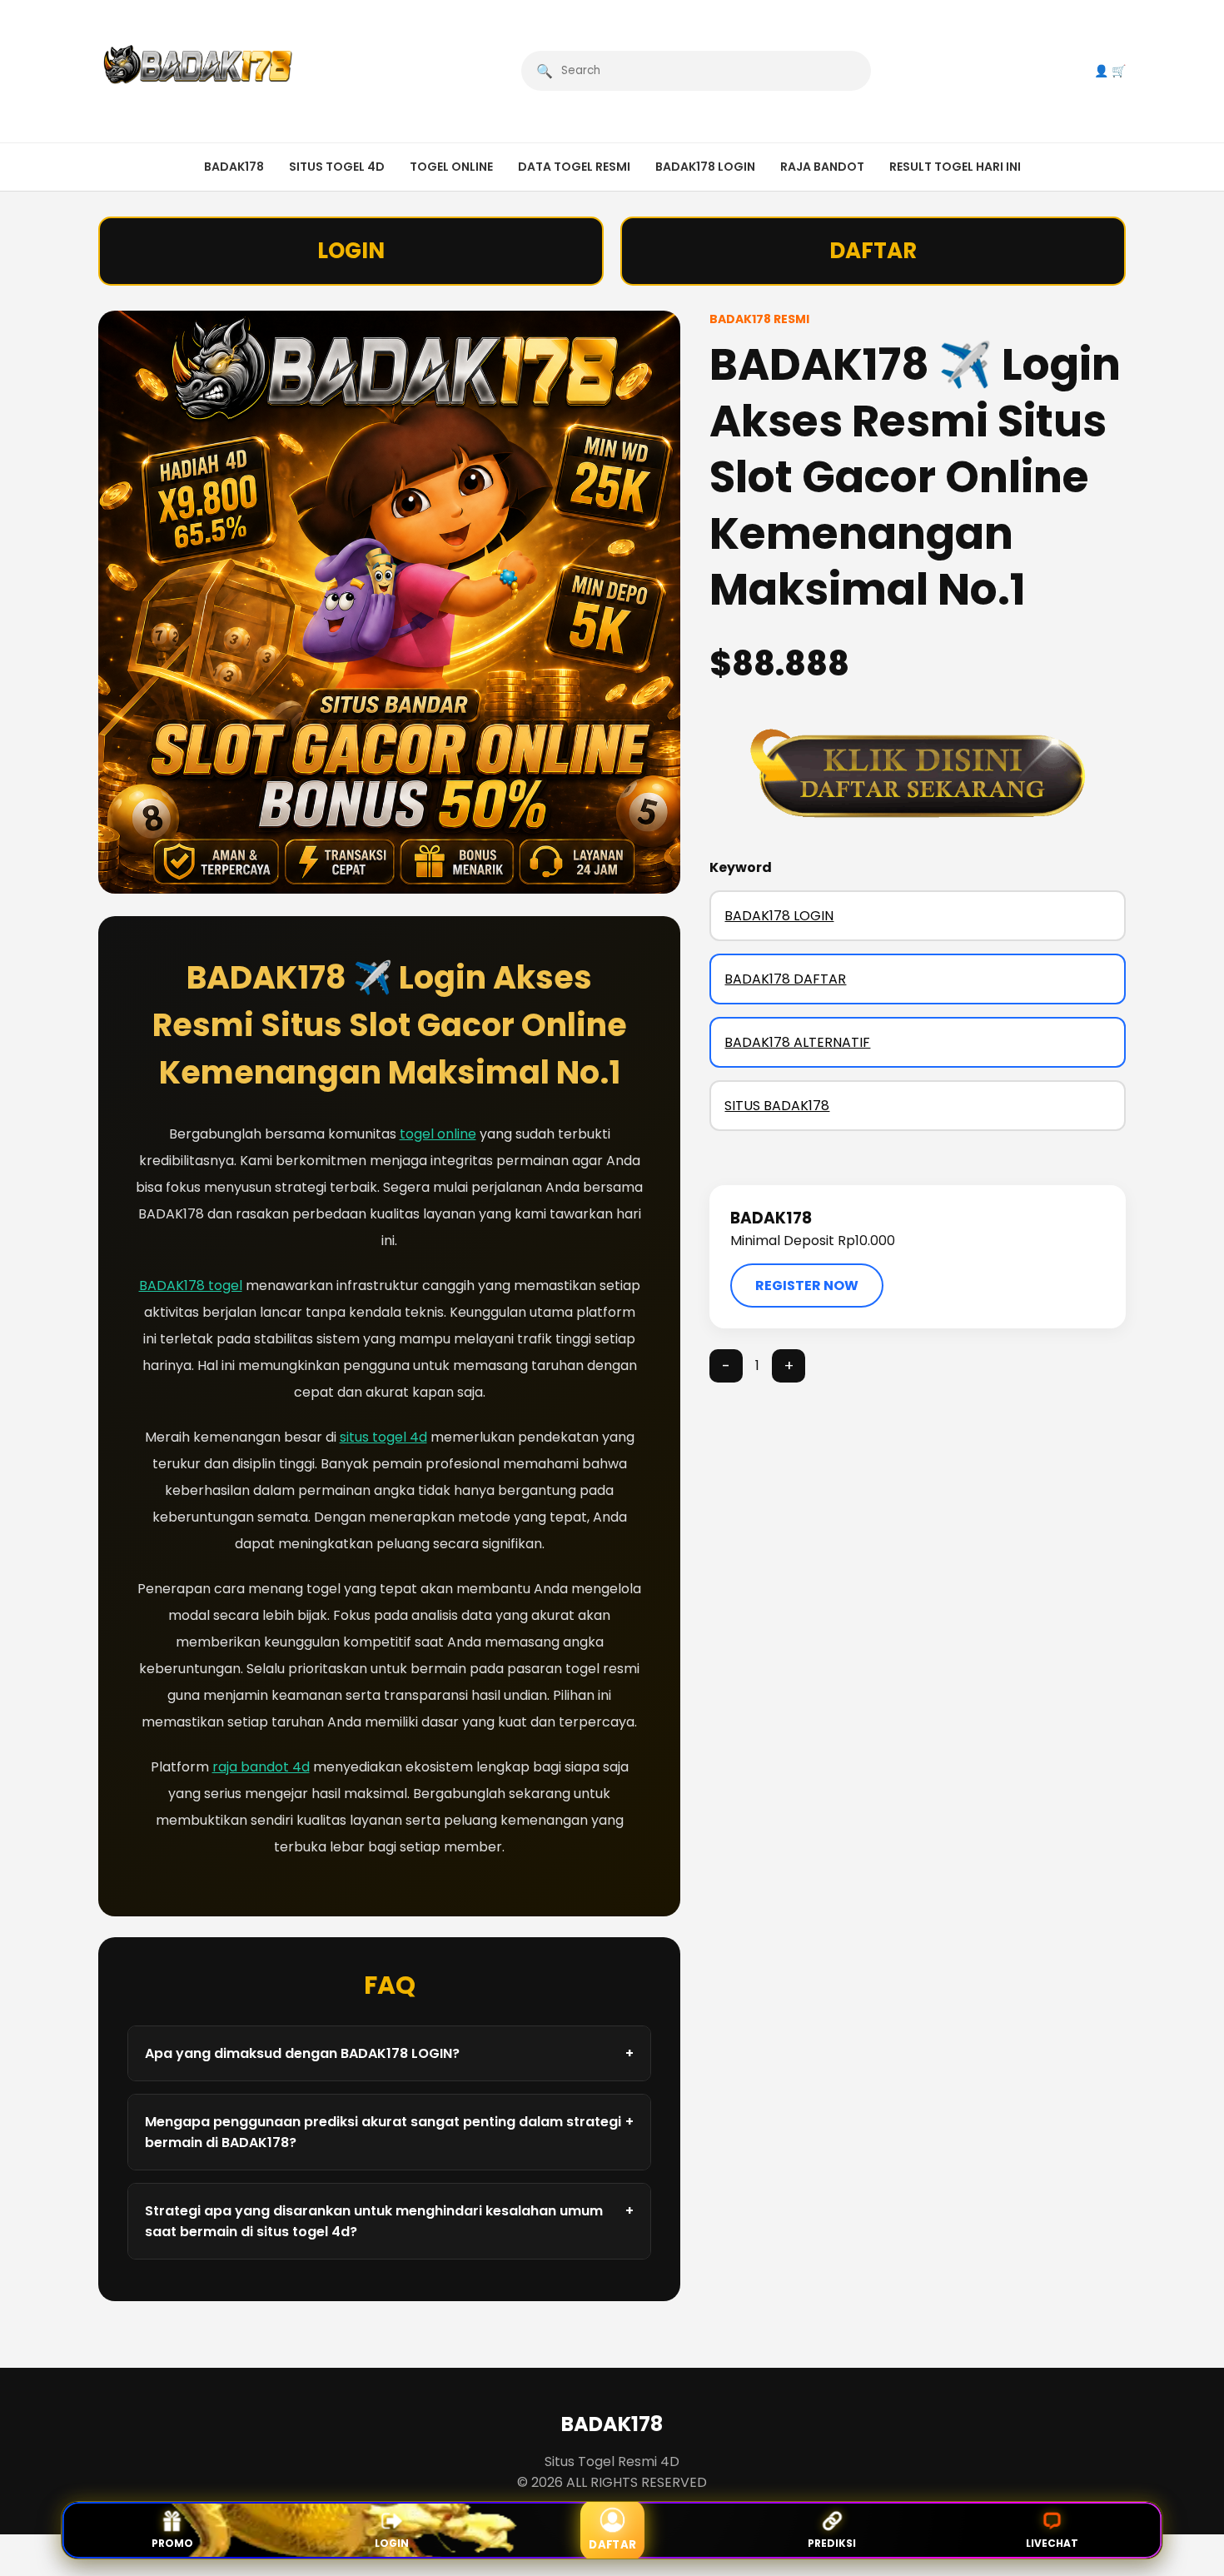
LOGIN (351, 251)
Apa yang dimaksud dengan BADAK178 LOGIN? (390, 2053)
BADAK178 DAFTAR (785, 979)
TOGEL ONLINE (451, 167)
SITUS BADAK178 (777, 1106)
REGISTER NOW (807, 1286)
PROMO (172, 2543)
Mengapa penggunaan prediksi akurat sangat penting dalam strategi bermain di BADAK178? (390, 2132)
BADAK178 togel (191, 1286)
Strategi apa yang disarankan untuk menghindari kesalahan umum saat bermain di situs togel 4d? (390, 2221)
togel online (438, 1134)
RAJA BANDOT (822, 167)
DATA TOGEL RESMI (574, 167)
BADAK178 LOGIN (705, 167)
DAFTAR (873, 251)
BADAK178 (234, 167)
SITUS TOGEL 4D (337, 167)
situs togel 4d (383, 1437)
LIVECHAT (1052, 2543)
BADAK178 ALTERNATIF (797, 1042)
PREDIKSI (832, 2543)
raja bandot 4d (261, 1767)
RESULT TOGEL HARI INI (955, 167)
